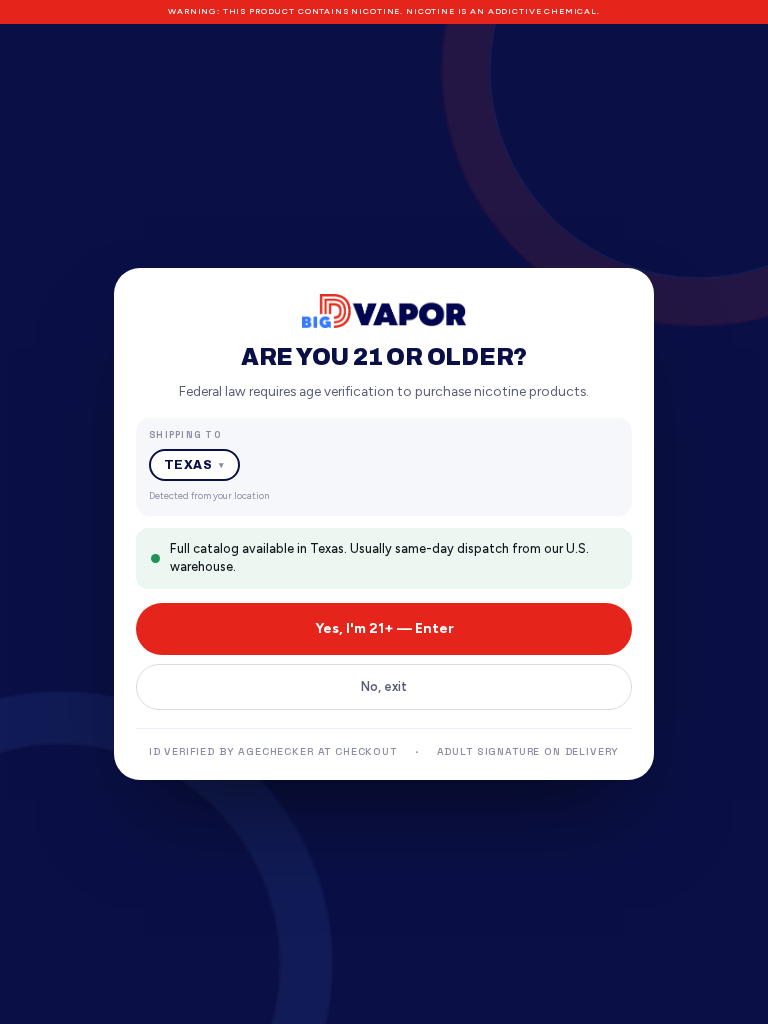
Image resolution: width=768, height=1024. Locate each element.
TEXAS (194, 465)
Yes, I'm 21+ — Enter (384, 628)
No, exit (384, 686)
